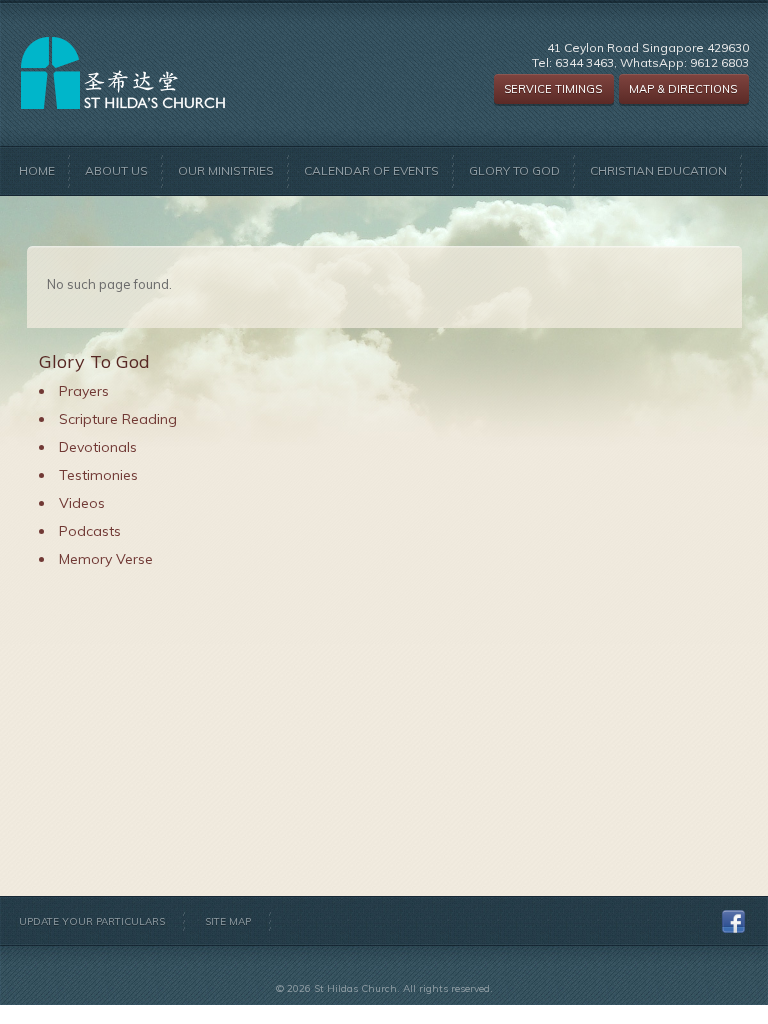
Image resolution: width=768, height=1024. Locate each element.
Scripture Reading (118, 419)
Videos (82, 503)
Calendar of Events (371, 170)
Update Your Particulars (92, 921)
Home (37, 170)
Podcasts (90, 531)
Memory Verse (106, 559)
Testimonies (98, 475)
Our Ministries (226, 170)
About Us (116, 170)
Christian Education (658, 170)
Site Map (228, 921)
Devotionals (98, 447)
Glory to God (514, 170)
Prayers (84, 391)
